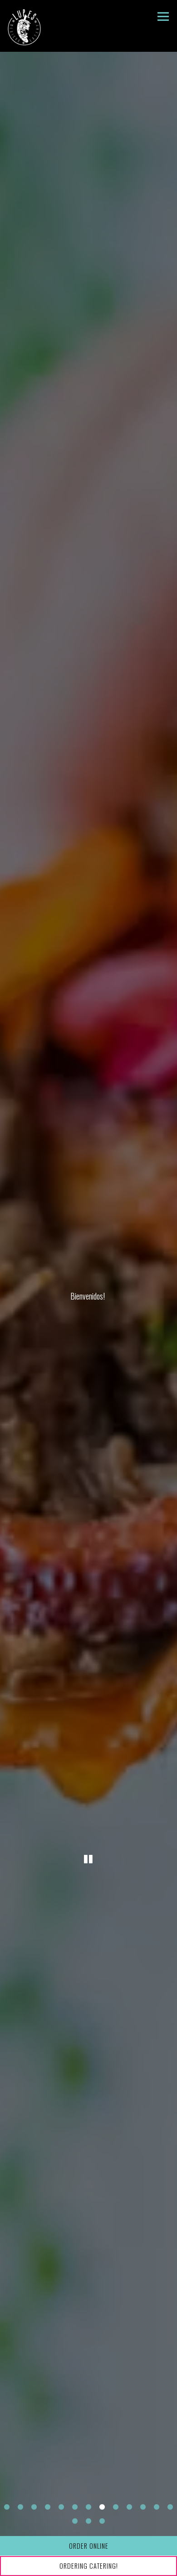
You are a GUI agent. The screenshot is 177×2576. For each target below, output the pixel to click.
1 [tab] (7, 2518)
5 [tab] (61, 2518)
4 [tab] (48, 2518)
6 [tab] (75, 2518)
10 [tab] (129, 2518)
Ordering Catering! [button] (89, 2566)
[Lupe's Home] (26, 26)
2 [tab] (20, 2518)
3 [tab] (34, 2518)
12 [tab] (157, 2518)
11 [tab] (143, 2518)
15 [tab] (88, 2532)
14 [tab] (75, 2532)
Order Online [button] (89, 2546)
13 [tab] (170, 2518)
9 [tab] (116, 2518)
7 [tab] (88, 2518)
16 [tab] (102, 2532)
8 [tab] (102, 2518)
